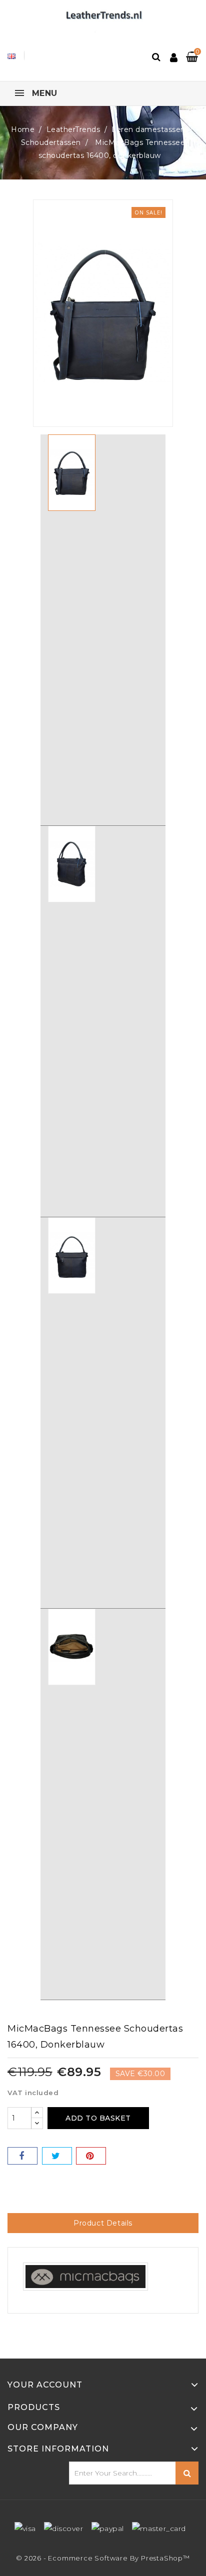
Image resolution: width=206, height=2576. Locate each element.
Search (187, 2473)
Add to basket (98, 2118)
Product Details (103, 2223)
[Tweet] (57, 2156)
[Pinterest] (91, 2156)
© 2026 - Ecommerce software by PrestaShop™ (103, 2558)
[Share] (22, 2156)
